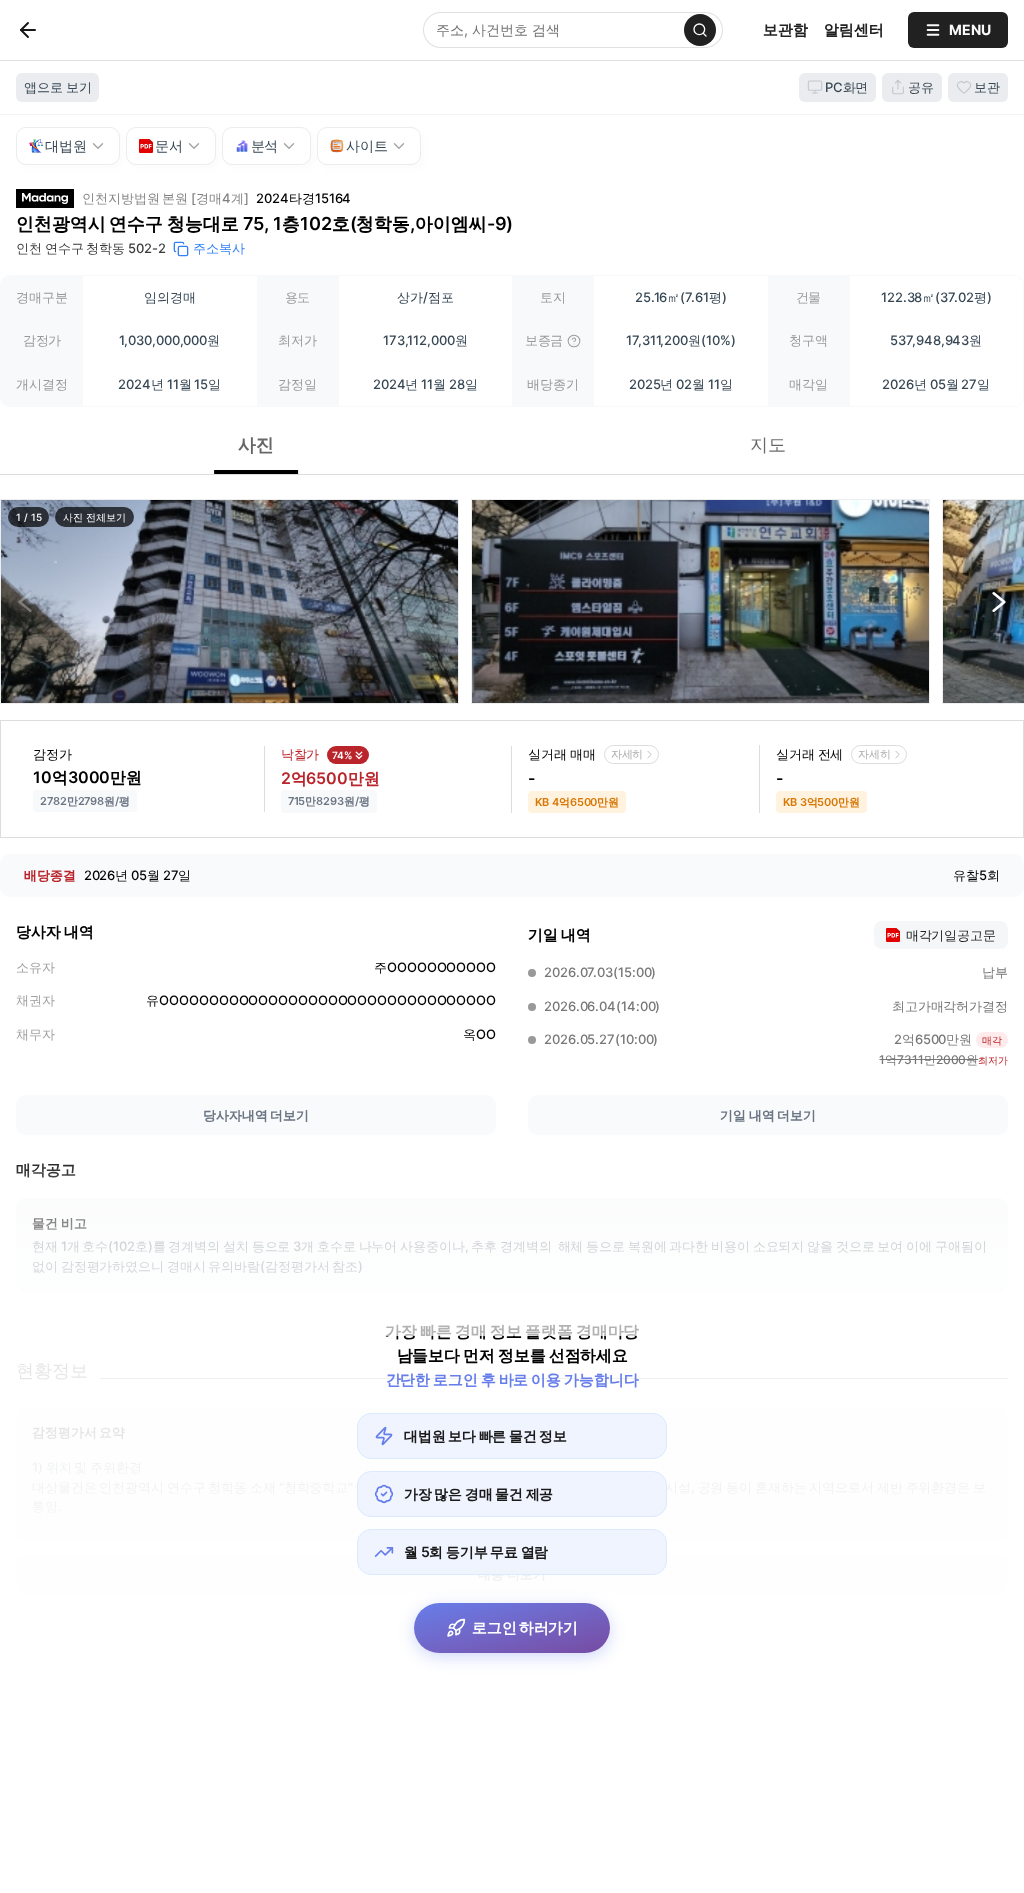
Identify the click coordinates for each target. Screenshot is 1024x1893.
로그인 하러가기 (525, 1627)
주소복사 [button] (219, 248)
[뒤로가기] (61, 30)
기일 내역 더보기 (768, 1115)
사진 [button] (256, 444)
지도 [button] (768, 444)
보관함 (785, 29)
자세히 (627, 754)
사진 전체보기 (94, 517)
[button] (229, 601)
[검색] (700, 30)
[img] (574, 341)
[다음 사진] (999, 602)
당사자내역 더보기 (256, 1115)
